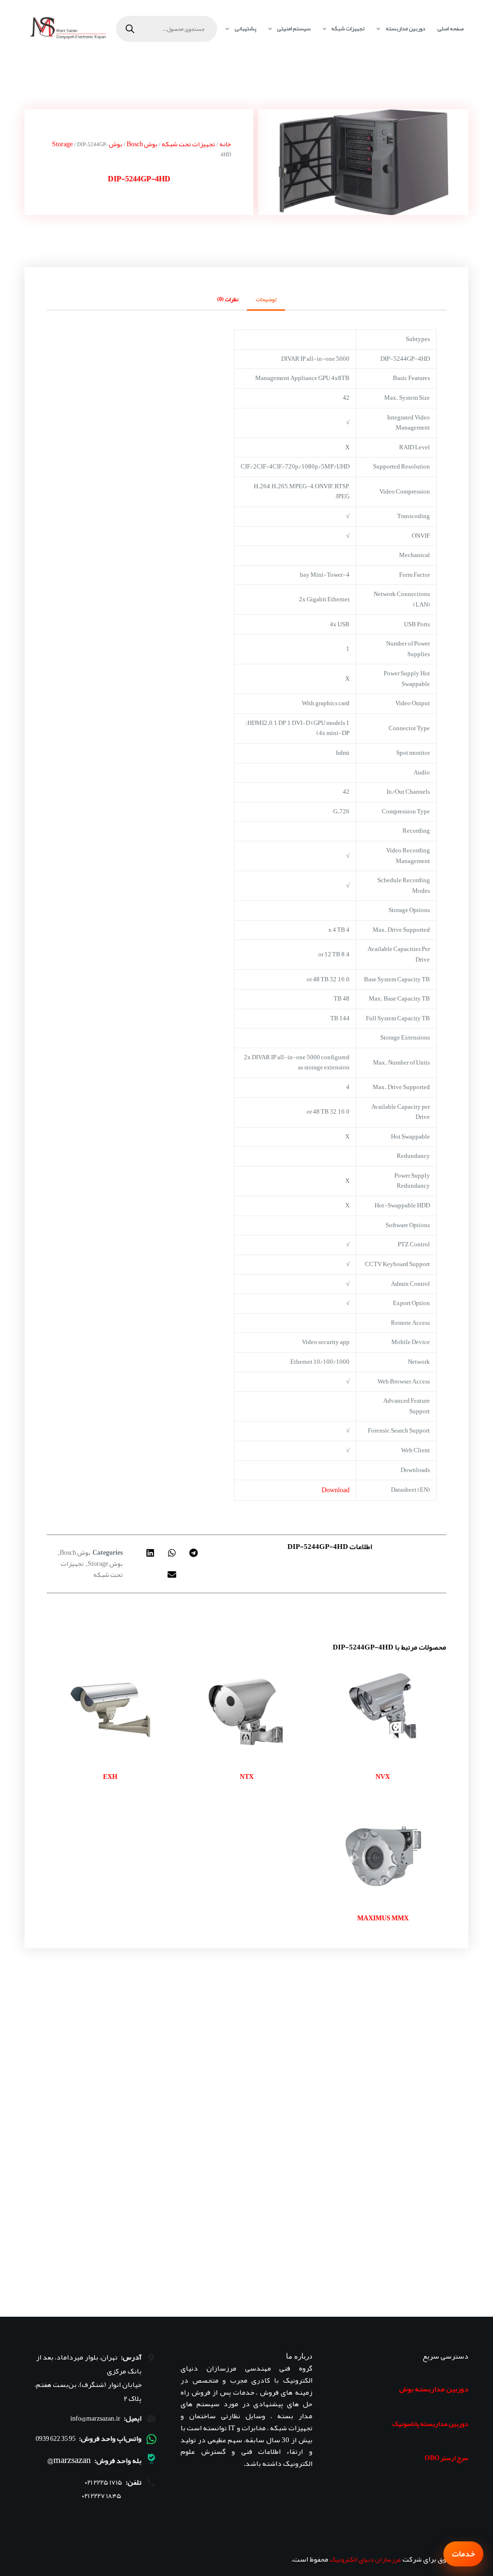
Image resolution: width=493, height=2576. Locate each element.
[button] (194, 1553)
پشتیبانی (245, 28)
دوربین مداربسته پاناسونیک (430, 2424)
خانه (225, 144)
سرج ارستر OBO (447, 2458)
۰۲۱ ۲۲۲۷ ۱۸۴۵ (102, 2496)
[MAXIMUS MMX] (383, 1851)
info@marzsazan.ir (95, 2418)
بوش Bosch (142, 144)
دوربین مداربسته (405, 28)
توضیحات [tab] (266, 299)
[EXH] (110, 1710)
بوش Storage (105, 1563)
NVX (383, 1777)
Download (336, 1490)
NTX (247, 1777)
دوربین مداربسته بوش (434, 2389)
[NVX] (383, 1710)
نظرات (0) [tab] (228, 299)
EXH (110, 1777)
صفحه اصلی (450, 28)
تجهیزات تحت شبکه (188, 144)
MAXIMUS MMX (383, 1918)
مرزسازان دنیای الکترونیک (365, 2559)
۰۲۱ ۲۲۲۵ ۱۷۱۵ (104, 2482)
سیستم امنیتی (294, 28)
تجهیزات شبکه (348, 28)
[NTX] (246, 1710)
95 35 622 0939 (56, 2438)
